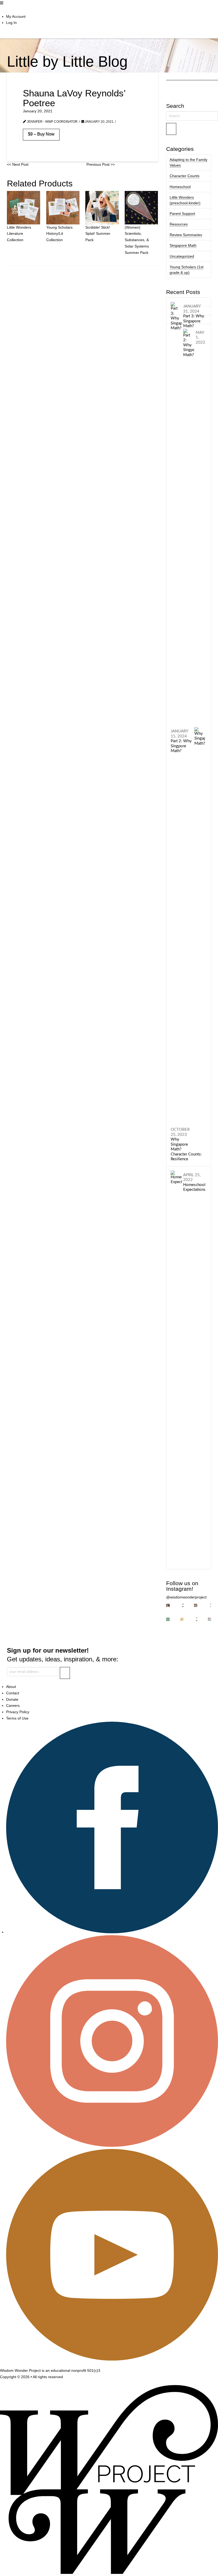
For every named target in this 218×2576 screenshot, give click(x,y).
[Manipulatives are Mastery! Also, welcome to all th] (182, 1605)
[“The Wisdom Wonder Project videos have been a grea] (168, 1605)
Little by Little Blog (67, 61)
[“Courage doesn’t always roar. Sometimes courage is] (196, 1619)
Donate (12, 1699)
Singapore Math (183, 245)
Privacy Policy (18, 1712)
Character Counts (185, 176)
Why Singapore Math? (180, 1139)
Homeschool (180, 187)
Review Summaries (186, 235)
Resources (179, 224)
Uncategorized (182, 256)
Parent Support (182, 214)
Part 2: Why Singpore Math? (181, 741)
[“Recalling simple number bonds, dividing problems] (209, 1619)
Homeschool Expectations (194, 1182)
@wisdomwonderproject (186, 1597)
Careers (13, 1705)
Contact (13, 1693)
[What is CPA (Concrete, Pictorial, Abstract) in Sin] (196, 1605)
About (11, 1687)
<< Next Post (18, 164)
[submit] (65, 1673)
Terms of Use (17, 1718)
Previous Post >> (101, 164)
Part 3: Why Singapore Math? (194, 316)
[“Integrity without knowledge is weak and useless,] (182, 1619)
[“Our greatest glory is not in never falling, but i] (209, 1605)
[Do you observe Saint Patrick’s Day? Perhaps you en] (168, 1619)
